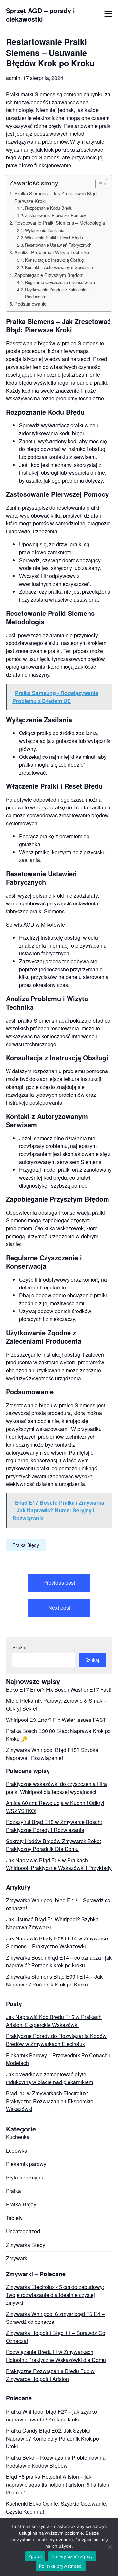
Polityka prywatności (61, 2566)
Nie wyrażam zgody (72, 2556)
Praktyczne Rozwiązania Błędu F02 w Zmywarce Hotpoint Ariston (50, 2375)
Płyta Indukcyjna (25, 2177)
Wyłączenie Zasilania (45, 230)
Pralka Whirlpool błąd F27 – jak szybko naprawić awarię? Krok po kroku (51, 2415)
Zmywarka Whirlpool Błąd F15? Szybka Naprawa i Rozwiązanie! (52, 1754)
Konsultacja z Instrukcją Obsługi (55, 260)
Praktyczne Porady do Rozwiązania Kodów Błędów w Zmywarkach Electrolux (56, 2040)
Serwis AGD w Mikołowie (35, 924)
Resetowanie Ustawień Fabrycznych (58, 245)
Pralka (13, 2191)
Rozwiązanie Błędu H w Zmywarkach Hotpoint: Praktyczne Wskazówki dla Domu (56, 2356)
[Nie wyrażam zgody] (110, 2547)
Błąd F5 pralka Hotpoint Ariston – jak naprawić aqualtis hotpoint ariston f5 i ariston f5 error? (58, 2484)
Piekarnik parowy (26, 2164)
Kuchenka (18, 2137)
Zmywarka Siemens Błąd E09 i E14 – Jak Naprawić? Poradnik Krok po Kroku (54, 1980)
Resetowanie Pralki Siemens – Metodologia (60, 222)
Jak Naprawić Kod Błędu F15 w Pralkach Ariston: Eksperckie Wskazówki (54, 2021)
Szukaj (19, 1647)
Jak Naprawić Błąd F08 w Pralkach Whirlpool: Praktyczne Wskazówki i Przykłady (59, 1864)
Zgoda (35, 2556)
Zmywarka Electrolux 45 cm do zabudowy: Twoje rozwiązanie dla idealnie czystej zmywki (55, 2295)
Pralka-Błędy (26, 1545)
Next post (59, 1608)
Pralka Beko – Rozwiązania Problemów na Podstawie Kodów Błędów (56, 2461)
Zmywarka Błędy (26, 2245)
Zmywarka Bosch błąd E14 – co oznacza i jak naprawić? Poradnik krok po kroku (59, 1961)
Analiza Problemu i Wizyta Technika (52, 252)
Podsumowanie (30, 304)
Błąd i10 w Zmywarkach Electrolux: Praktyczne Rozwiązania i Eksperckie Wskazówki (50, 2101)
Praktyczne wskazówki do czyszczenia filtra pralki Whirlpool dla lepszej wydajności (56, 1788)
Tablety (14, 2218)
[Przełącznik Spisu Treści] (98, 184)
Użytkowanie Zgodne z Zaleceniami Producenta (58, 293)
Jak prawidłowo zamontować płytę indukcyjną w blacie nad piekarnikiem (49, 2078)
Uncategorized (23, 2231)
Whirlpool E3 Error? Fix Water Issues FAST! (57, 1720)
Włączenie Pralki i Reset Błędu (54, 238)
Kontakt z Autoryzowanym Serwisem (59, 267)
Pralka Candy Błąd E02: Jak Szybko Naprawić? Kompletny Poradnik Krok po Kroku (52, 2438)
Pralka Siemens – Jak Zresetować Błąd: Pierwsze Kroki (56, 197)
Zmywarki (17, 2258)
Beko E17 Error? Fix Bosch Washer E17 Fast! (59, 1689)
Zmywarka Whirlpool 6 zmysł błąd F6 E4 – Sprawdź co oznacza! (55, 2318)
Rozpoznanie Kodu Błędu (49, 208)
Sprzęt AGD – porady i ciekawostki (40, 15)
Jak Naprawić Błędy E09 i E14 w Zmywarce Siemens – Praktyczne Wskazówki (57, 1942)
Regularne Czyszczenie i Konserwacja (60, 282)
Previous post (59, 1583)
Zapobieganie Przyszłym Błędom (49, 275)
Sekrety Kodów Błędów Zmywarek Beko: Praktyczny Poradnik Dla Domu (53, 1845)
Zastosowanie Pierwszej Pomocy (55, 215)
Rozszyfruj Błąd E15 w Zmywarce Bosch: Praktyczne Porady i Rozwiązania (54, 1826)
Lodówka (17, 2150)
